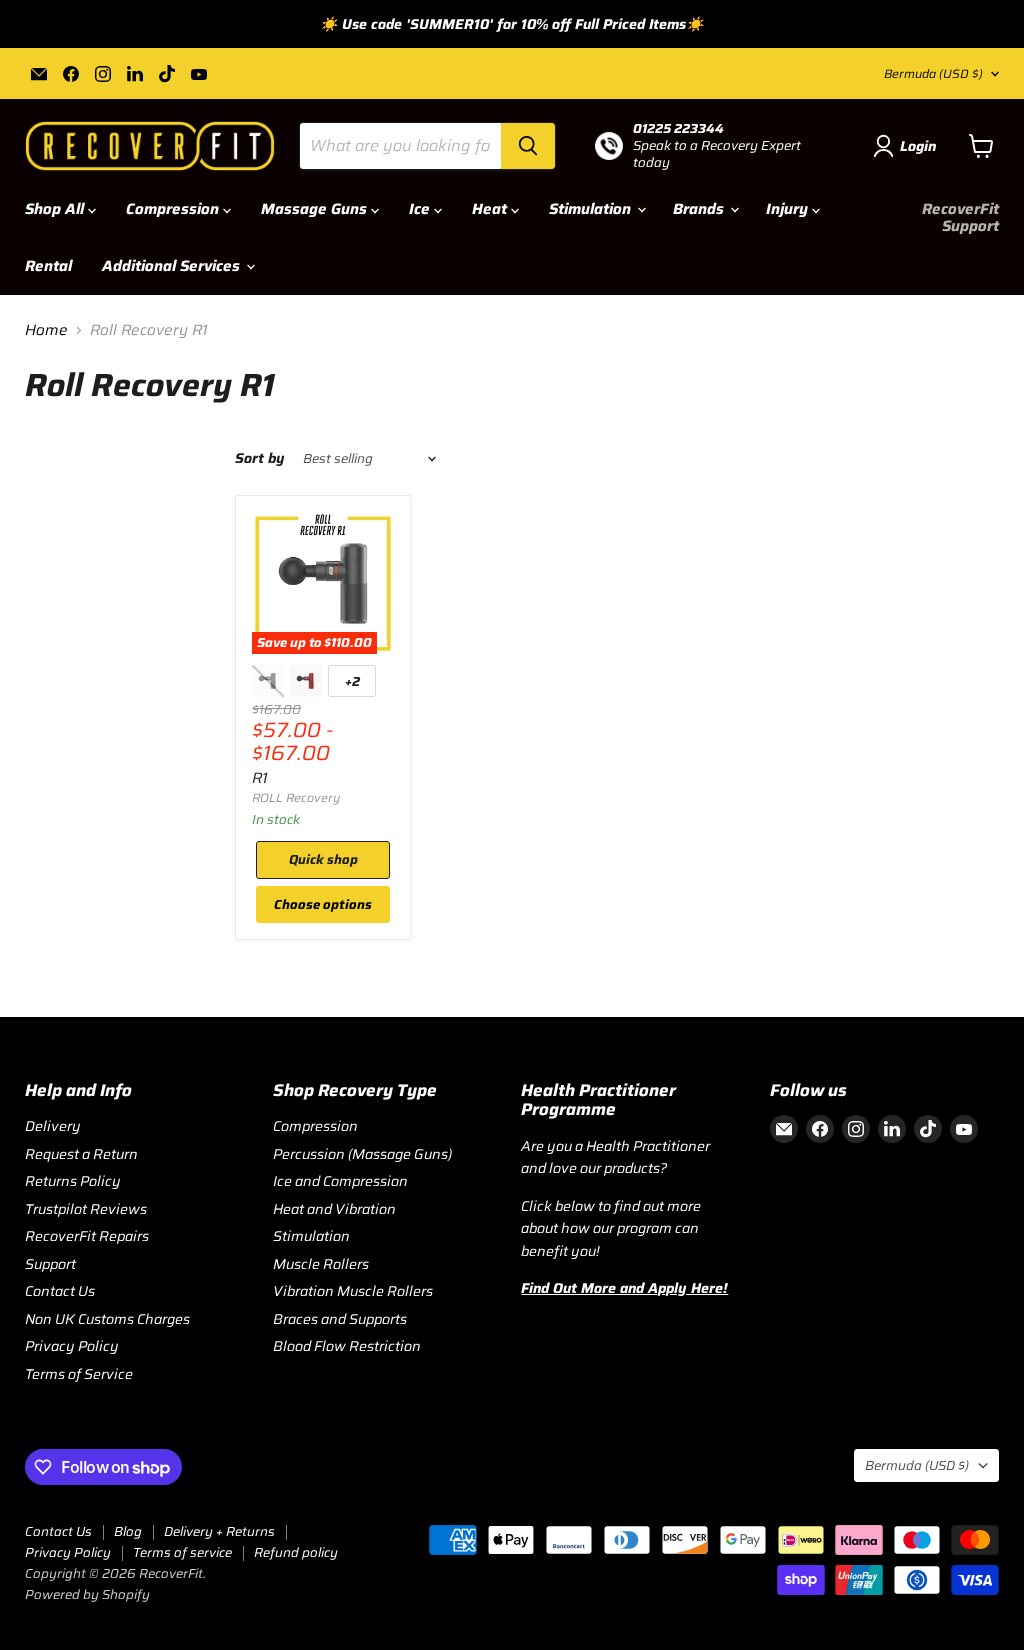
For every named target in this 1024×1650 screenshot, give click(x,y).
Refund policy (296, 1552)
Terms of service (182, 1552)
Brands (700, 209)
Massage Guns (316, 209)
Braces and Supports (340, 1319)
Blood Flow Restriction (347, 1346)
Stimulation (592, 209)
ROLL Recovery (296, 797)
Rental (48, 266)
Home (46, 330)
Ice (421, 209)
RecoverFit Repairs (87, 1236)
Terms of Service (79, 1374)
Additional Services (173, 266)
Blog (128, 1531)
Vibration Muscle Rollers (353, 1291)
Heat (491, 209)
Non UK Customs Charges (107, 1319)
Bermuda (933, 73)
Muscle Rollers (321, 1264)
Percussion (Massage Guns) (362, 1154)
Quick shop (323, 859)
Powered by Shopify (87, 1594)
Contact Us (60, 1291)
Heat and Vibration (334, 1209)
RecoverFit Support (960, 217)
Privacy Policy (72, 1346)
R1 (260, 778)
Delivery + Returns (219, 1531)
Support (50, 1264)
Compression (174, 209)
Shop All (56, 209)
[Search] (528, 146)
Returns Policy (73, 1181)
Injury (789, 209)
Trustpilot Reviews (86, 1209)
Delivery (53, 1126)
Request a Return (81, 1154)
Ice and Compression (340, 1181)
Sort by (260, 458)
